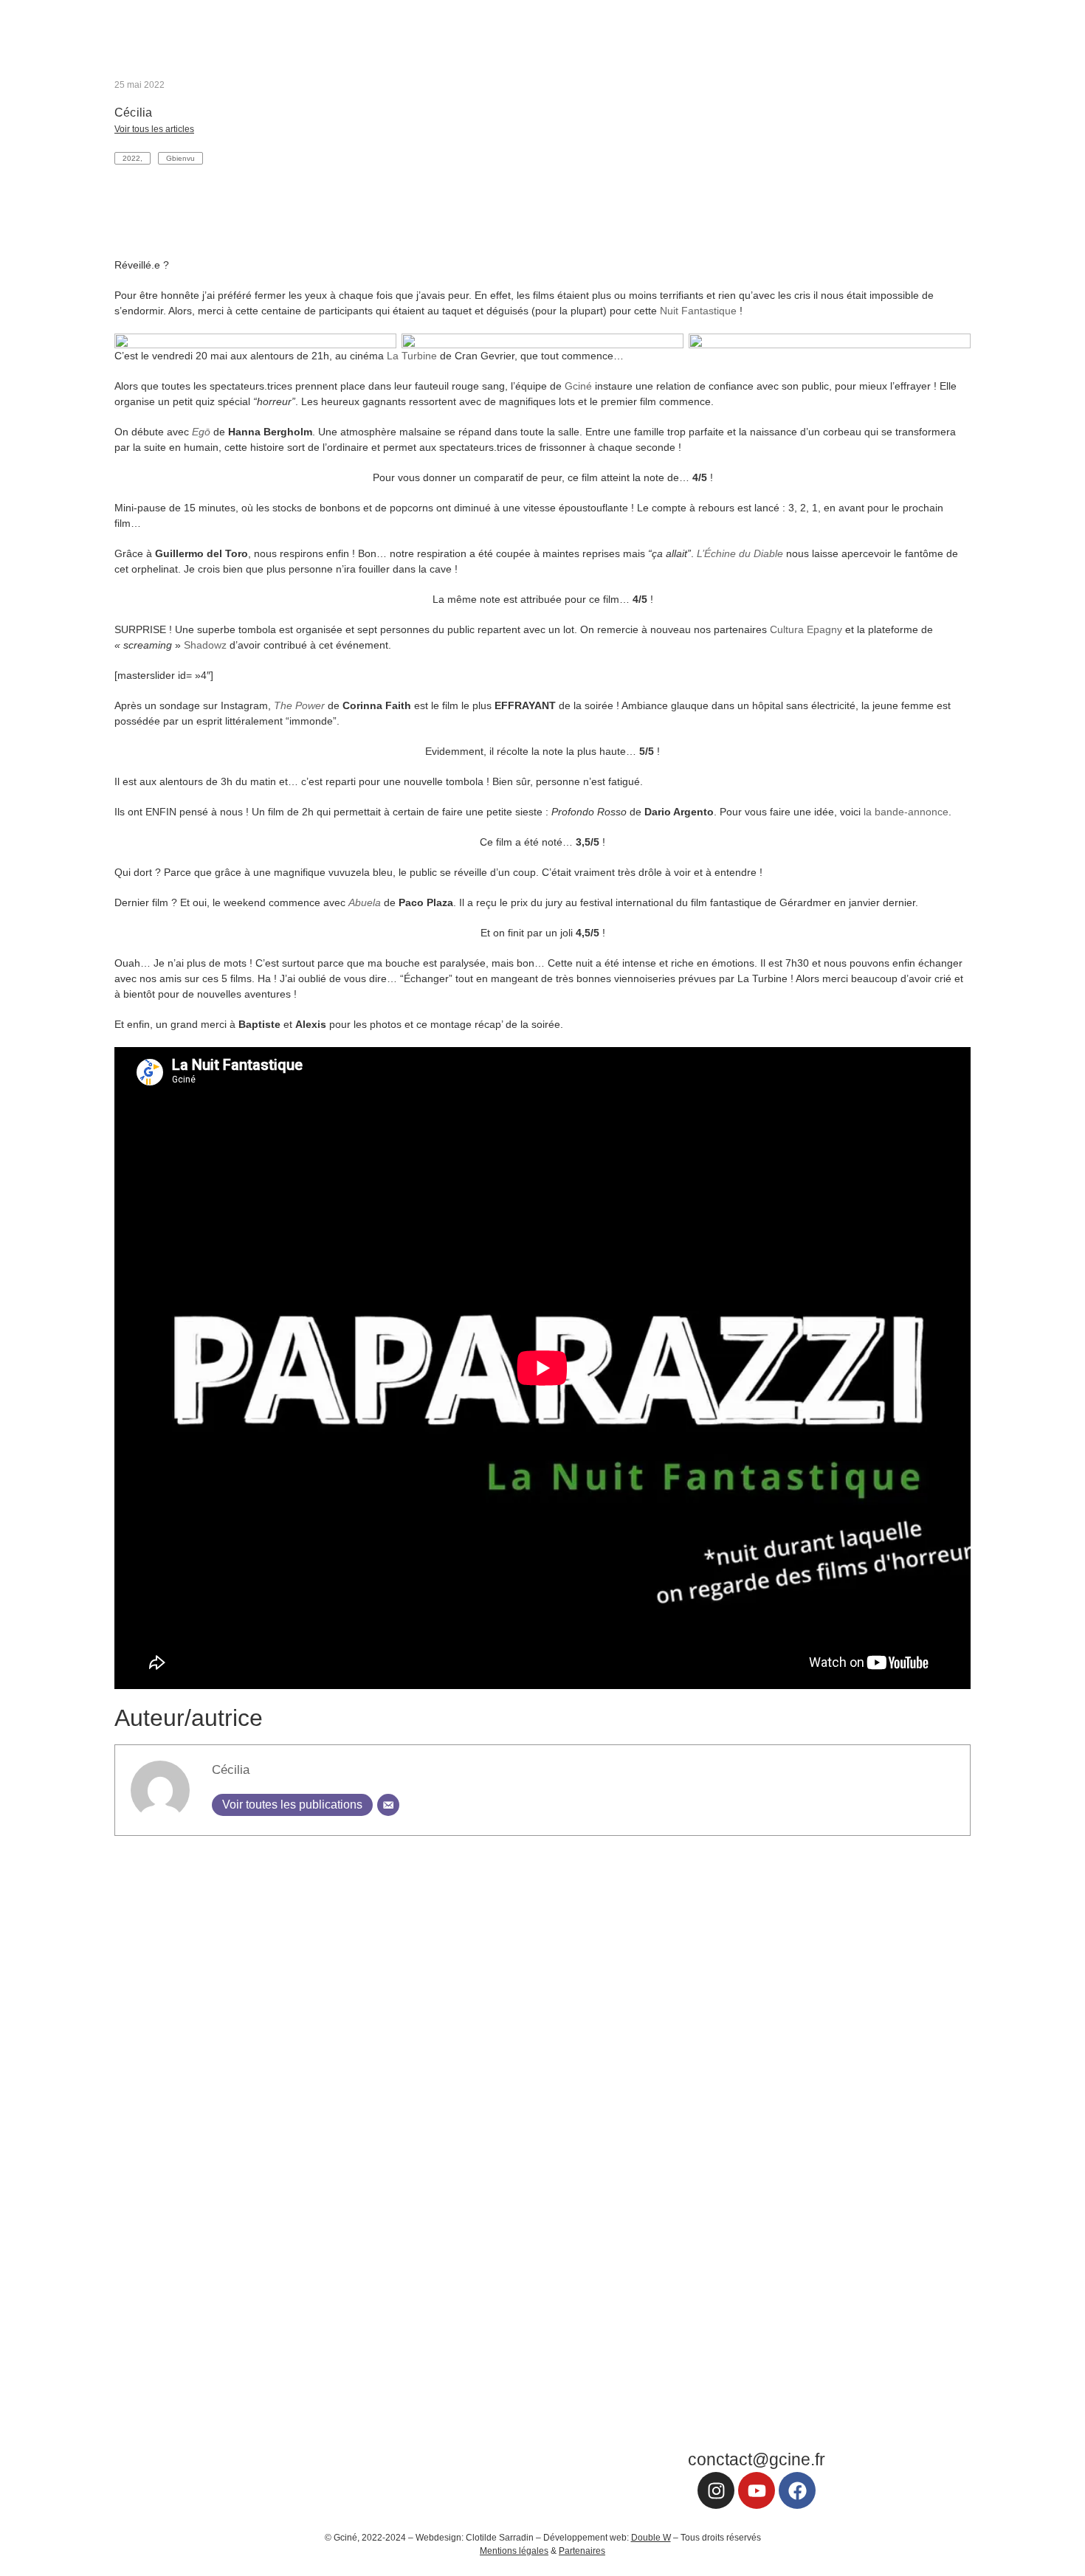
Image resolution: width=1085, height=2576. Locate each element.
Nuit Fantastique (698, 311)
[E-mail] (388, 1805)
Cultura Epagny (806, 629)
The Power (299, 705)
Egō (201, 432)
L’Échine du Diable (740, 553)
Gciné (578, 386)
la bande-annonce (906, 812)
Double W (651, 2538)
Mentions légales (514, 2551)
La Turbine (412, 356)
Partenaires (582, 2551)
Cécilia (231, 1770)
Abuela (365, 902)
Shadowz (205, 645)
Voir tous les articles (154, 129)
